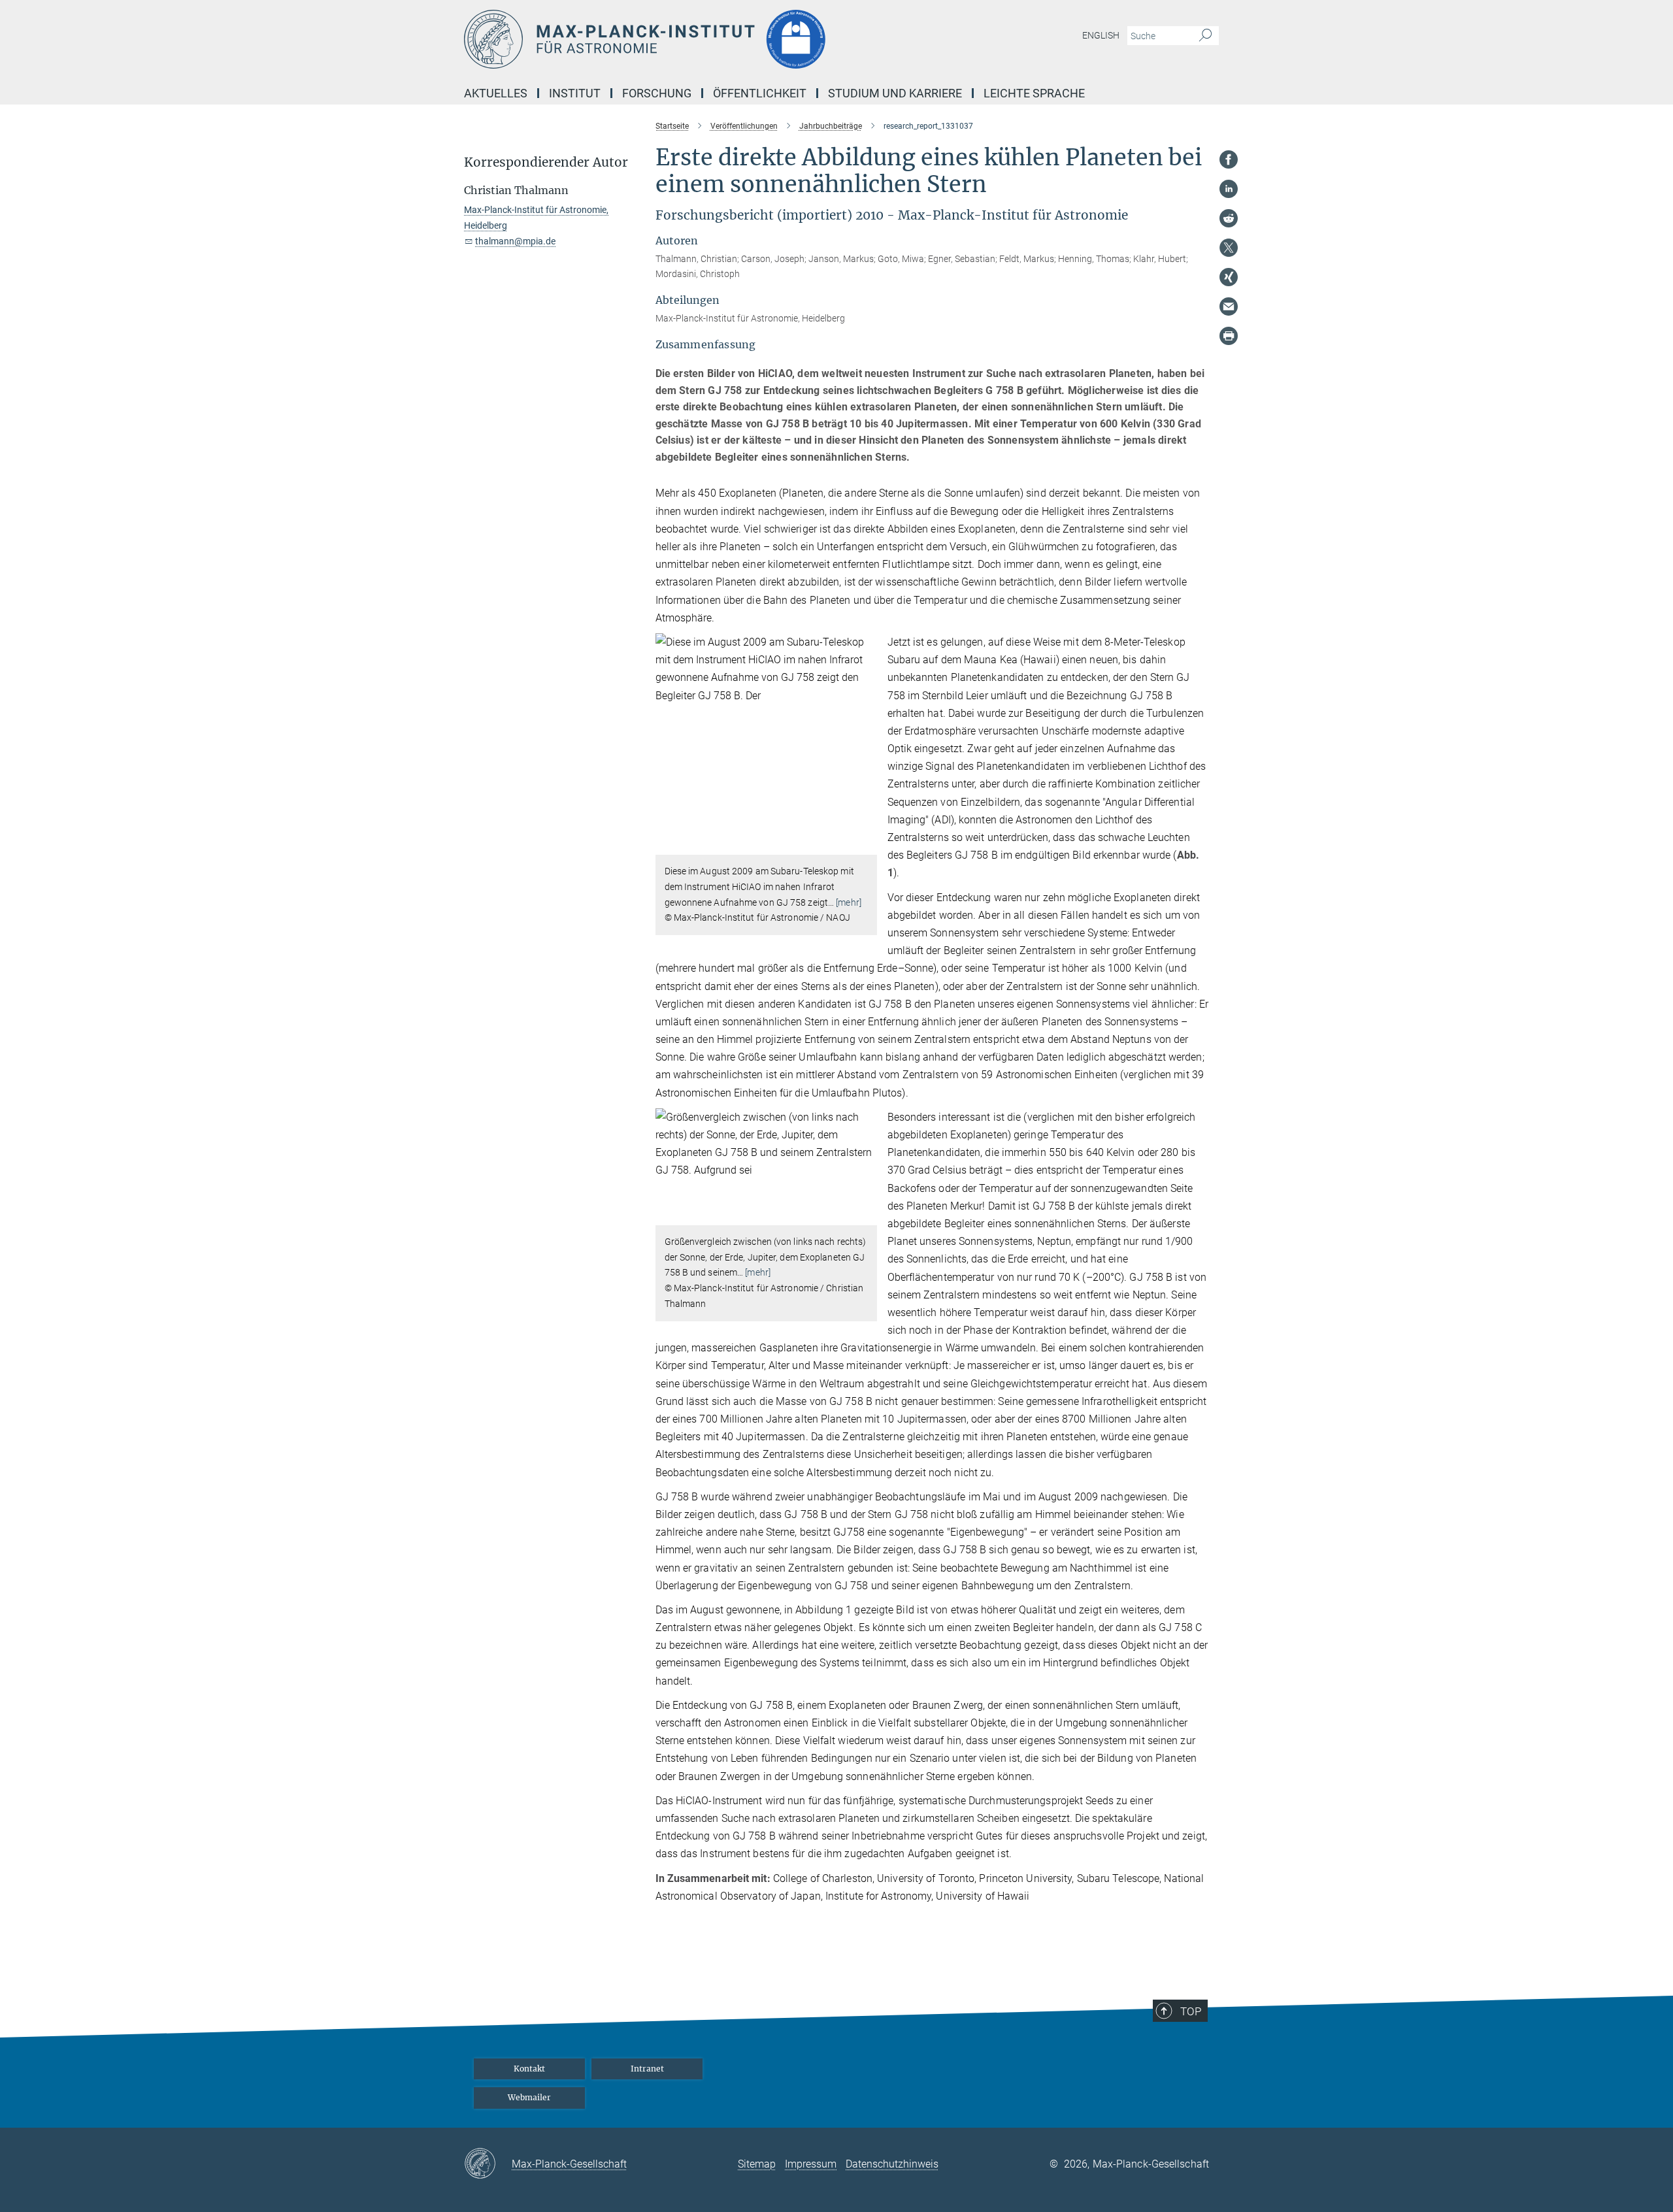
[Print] (1229, 336)
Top (1191, 2011)
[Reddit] (1229, 218)
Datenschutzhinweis (892, 2164)
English (1101, 35)
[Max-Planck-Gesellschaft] (488, 2164)
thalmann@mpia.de (515, 241)
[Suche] (1205, 36)
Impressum (811, 2164)
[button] (866, 845)
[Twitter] (1229, 248)
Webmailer (529, 2097)
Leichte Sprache (1034, 93)
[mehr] (849, 902)
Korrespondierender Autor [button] (546, 162)
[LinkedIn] (1229, 189)
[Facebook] (1229, 159)
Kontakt (529, 2069)
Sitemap (757, 2164)
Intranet (647, 2069)
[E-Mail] (1229, 306)
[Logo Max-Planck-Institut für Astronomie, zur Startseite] (709, 39)
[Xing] (1229, 277)
